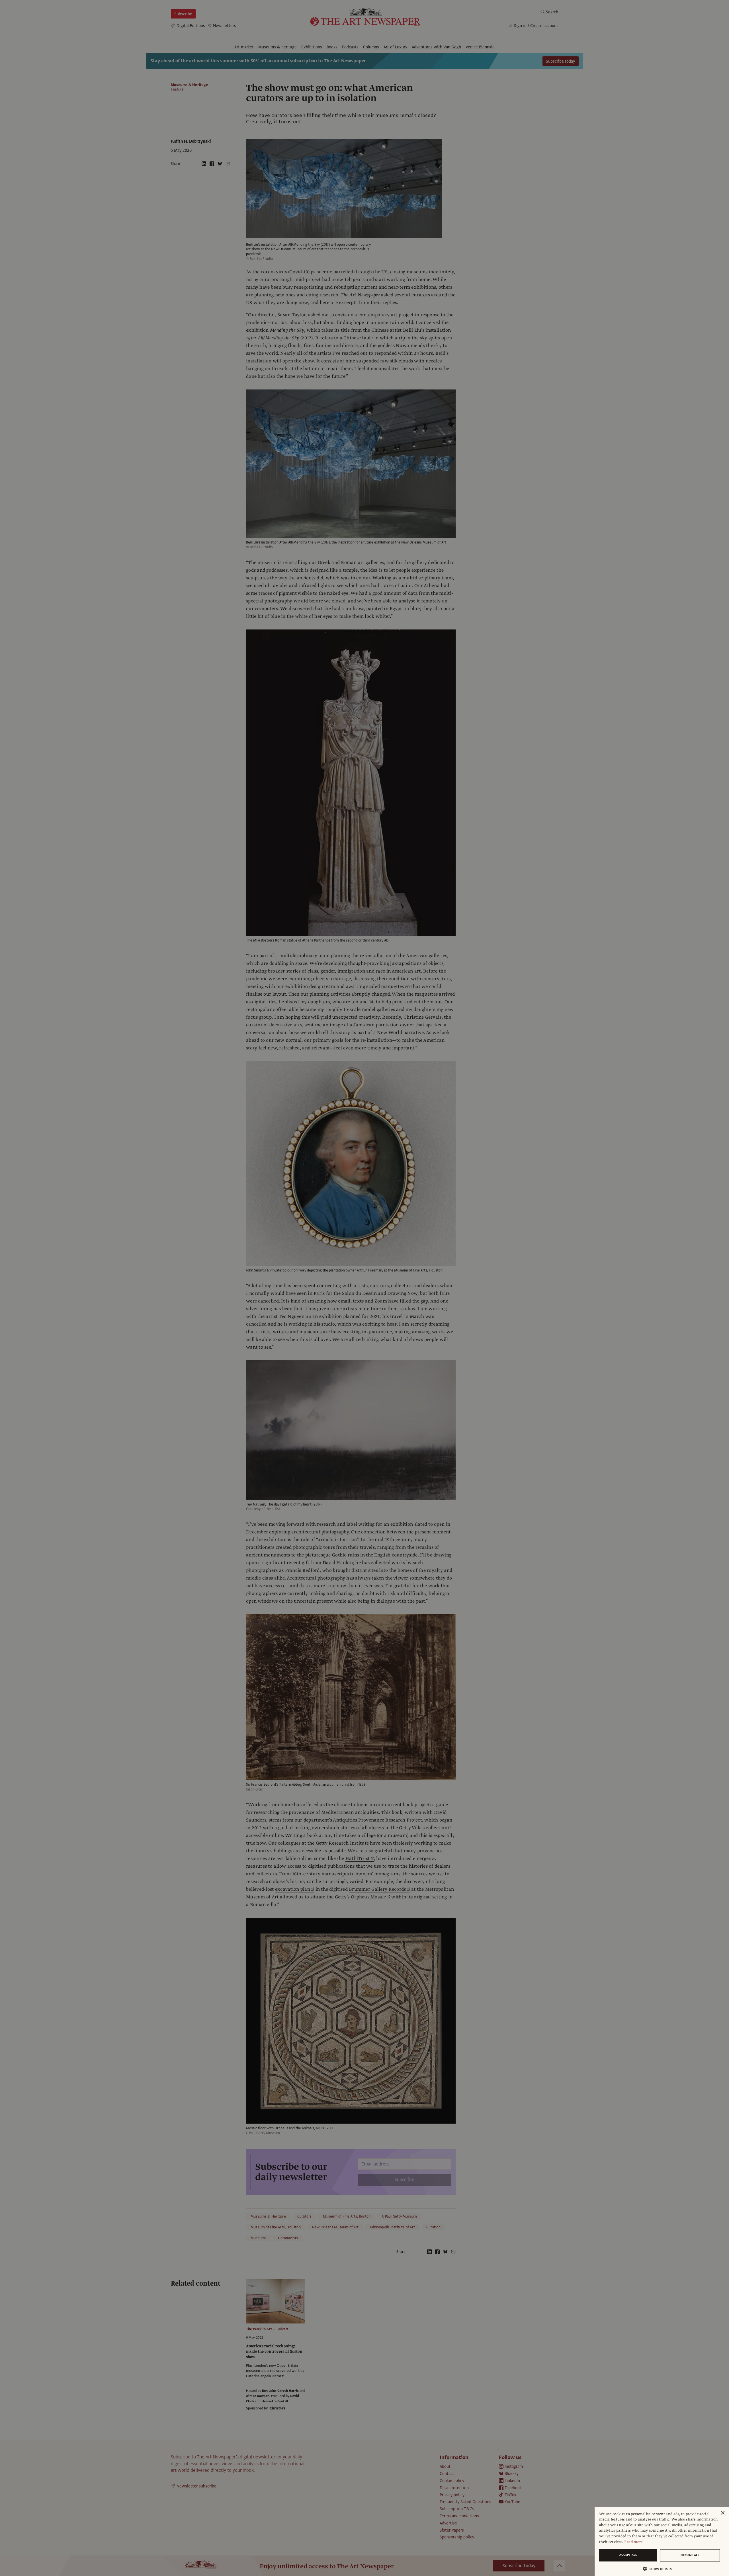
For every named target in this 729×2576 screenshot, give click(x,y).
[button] (660, 2569)
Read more (633, 2542)
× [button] (723, 2513)
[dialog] (662, 2541)
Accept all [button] (628, 2555)
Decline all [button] (690, 2555)
